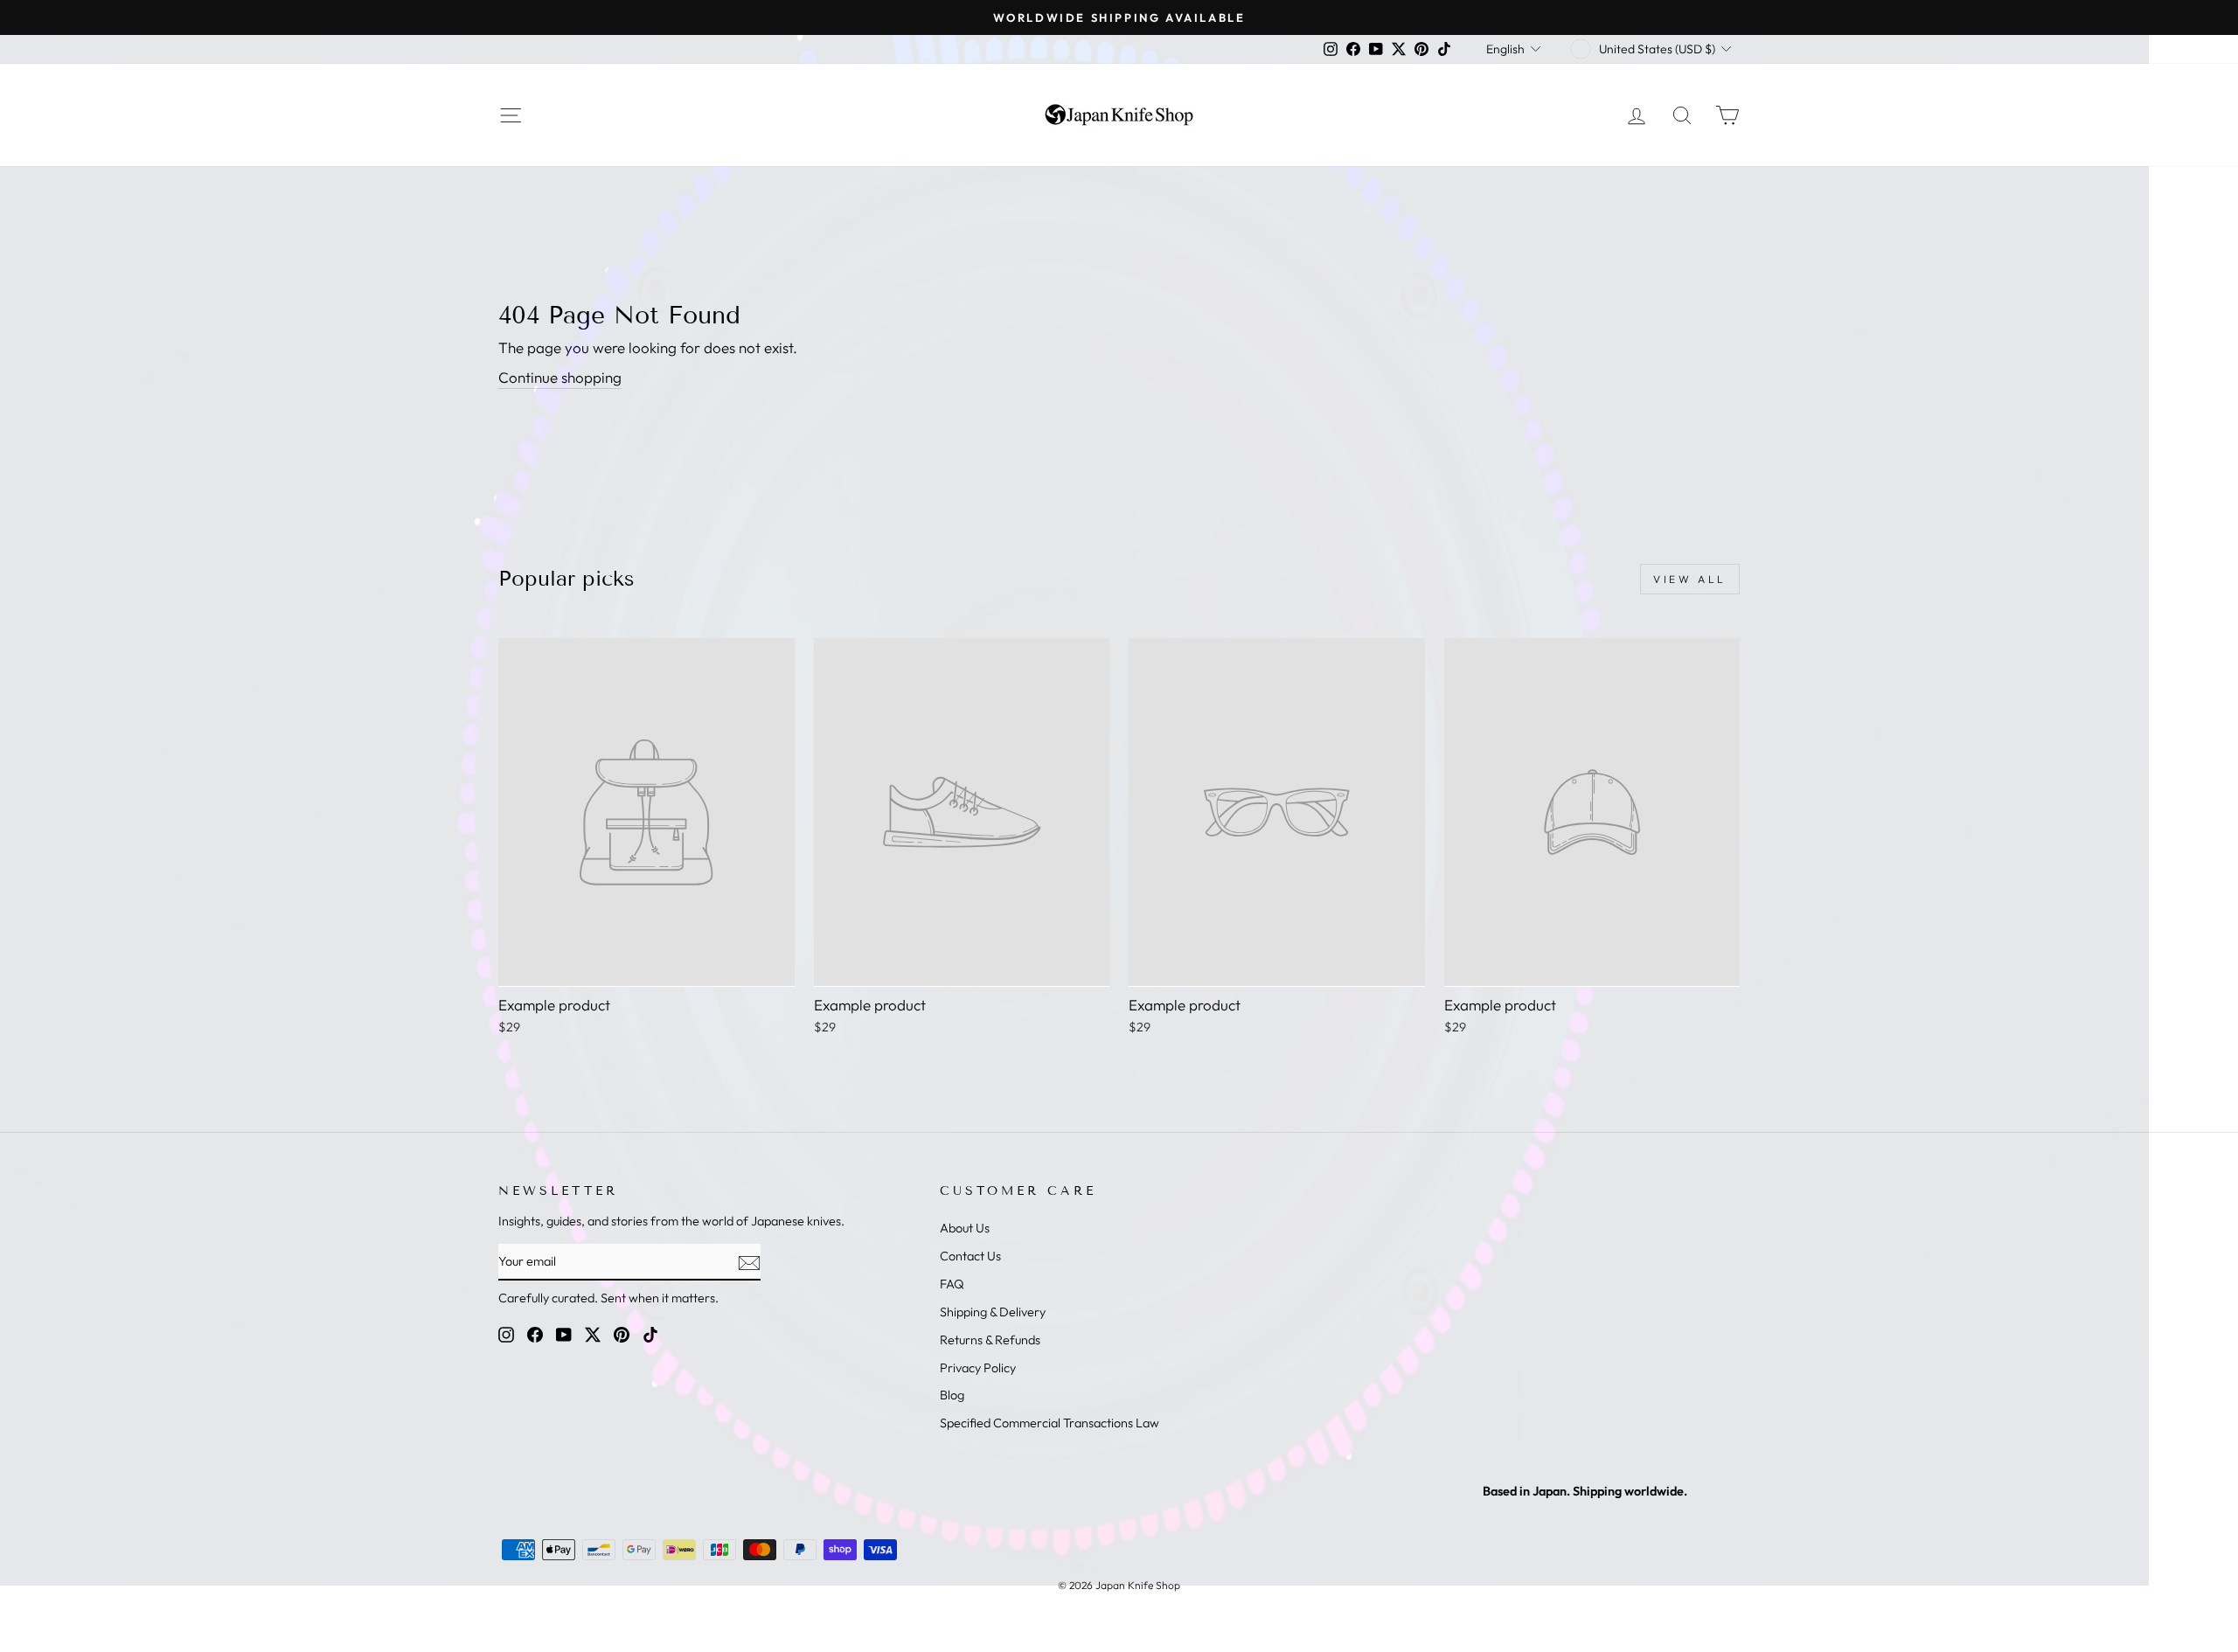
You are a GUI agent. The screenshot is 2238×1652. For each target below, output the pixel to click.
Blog (952, 1395)
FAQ (952, 1284)
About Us (965, 1228)
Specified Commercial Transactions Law (1049, 1423)
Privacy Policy (978, 1368)
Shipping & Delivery (993, 1312)
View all (1690, 579)
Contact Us (970, 1256)
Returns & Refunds (990, 1340)
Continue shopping (560, 377)
